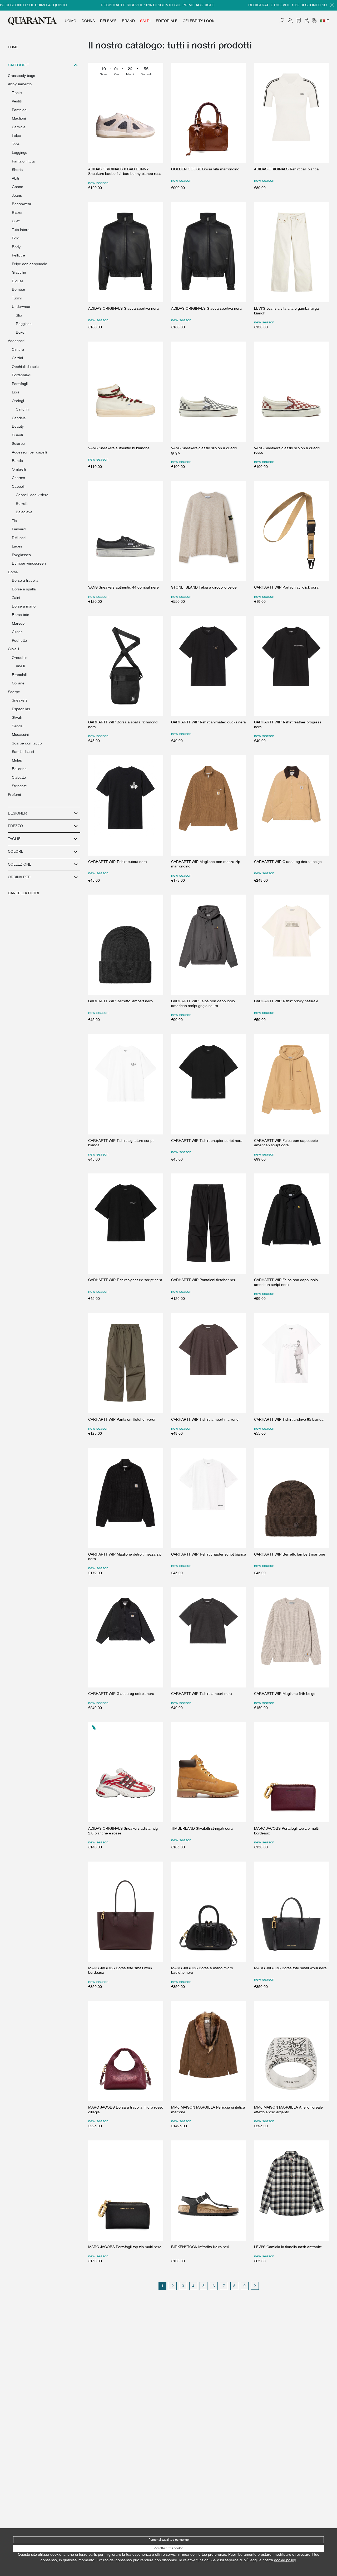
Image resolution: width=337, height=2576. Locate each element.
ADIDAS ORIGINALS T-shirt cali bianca (286, 169)
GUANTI (17, 435)
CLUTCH (17, 632)
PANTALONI (20, 110)
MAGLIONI (19, 118)
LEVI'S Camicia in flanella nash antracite (288, 2247)
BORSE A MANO (24, 606)
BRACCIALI (19, 675)
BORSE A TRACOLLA (25, 580)
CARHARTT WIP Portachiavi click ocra (286, 587)
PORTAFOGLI (20, 384)
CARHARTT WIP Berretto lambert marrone (290, 1554)
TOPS (16, 144)
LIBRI (15, 392)
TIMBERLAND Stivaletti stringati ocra (202, 1828)
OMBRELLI (19, 469)
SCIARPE (18, 443)
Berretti (22, 504)
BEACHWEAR (22, 204)
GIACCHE (19, 272)
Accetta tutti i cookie (169, 2548)
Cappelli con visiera (32, 495)
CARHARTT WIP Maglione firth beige (285, 1694)
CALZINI (17, 358)
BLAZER (17, 213)
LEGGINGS (19, 152)
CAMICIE (19, 127)
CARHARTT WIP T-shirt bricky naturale (286, 1001)
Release (108, 21)
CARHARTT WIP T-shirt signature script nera (125, 1280)
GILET (16, 221)
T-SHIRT (17, 93)
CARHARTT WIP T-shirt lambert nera (202, 1694)
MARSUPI (19, 623)
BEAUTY (18, 426)
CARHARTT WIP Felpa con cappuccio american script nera (286, 1282)
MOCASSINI (20, 734)
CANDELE (19, 418)
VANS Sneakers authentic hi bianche (119, 448)
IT (328, 21)
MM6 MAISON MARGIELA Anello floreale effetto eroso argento (288, 2110)
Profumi (14, 794)
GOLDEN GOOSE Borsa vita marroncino (205, 169)
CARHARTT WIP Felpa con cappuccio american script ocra (286, 1143)
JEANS (17, 195)
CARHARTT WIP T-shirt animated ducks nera (209, 722)
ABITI (15, 178)
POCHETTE (19, 640)
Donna (88, 21)
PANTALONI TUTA (23, 161)
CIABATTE (19, 777)
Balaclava (24, 512)
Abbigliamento (20, 84)
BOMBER (19, 289)
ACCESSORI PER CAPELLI (29, 452)
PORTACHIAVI (21, 375)
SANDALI (18, 726)
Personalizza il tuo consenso (169, 2540)
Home (13, 47)
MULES (17, 760)
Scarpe (14, 692)
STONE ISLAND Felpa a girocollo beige (204, 587)
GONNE (18, 187)
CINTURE (18, 349)
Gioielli (13, 649)
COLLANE (18, 683)
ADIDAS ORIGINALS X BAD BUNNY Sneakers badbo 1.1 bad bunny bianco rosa (125, 171)
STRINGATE (19, 786)
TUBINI (17, 298)
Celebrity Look (199, 21)
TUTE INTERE (21, 230)
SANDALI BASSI (23, 752)
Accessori (16, 341)
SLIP (19, 315)
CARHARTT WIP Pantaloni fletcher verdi (122, 1419)
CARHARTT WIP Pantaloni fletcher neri (204, 1280)
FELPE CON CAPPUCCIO (29, 264)
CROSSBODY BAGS (21, 76)
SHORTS (17, 170)
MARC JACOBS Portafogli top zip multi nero (125, 2247)
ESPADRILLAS (21, 709)
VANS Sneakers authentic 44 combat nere (123, 587)
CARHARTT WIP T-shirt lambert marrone (205, 1419)
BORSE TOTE (21, 615)
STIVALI (17, 717)
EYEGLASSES (21, 555)
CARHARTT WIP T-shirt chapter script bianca (209, 1554)
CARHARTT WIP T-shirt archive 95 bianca (289, 1419)
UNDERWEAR (21, 307)
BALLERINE (19, 769)
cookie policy (285, 2560)
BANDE (17, 461)
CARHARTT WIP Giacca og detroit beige (288, 862)
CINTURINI (23, 409)
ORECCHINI (20, 658)
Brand (128, 21)
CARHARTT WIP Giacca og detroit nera (121, 1694)
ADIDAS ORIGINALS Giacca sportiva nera (123, 308)
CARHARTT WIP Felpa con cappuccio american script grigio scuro (203, 1003)
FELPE (16, 135)
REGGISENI (24, 324)
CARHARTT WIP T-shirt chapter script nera (207, 1141)
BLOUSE (18, 281)
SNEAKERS (20, 700)
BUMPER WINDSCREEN (29, 563)
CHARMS (18, 478)
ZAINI (16, 598)
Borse (13, 572)
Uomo (71, 21)
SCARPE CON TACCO (27, 743)
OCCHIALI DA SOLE (25, 367)
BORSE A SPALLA (24, 589)
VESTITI (17, 101)
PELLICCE (18, 255)
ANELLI (20, 666)
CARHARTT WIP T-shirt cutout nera (118, 862)
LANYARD (19, 529)
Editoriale (167, 21)
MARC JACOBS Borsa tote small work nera (290, 1968)
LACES (17, 546)
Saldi (145, 21)
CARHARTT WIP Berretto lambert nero (120, 1001)
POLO (16, 238)
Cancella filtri (23, 893)
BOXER (21, 332)
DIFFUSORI (19, 538)
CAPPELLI (19, 486)
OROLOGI (18, 401)
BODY (16, 247)
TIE (14, 521)
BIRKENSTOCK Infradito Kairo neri (200, 2247)
